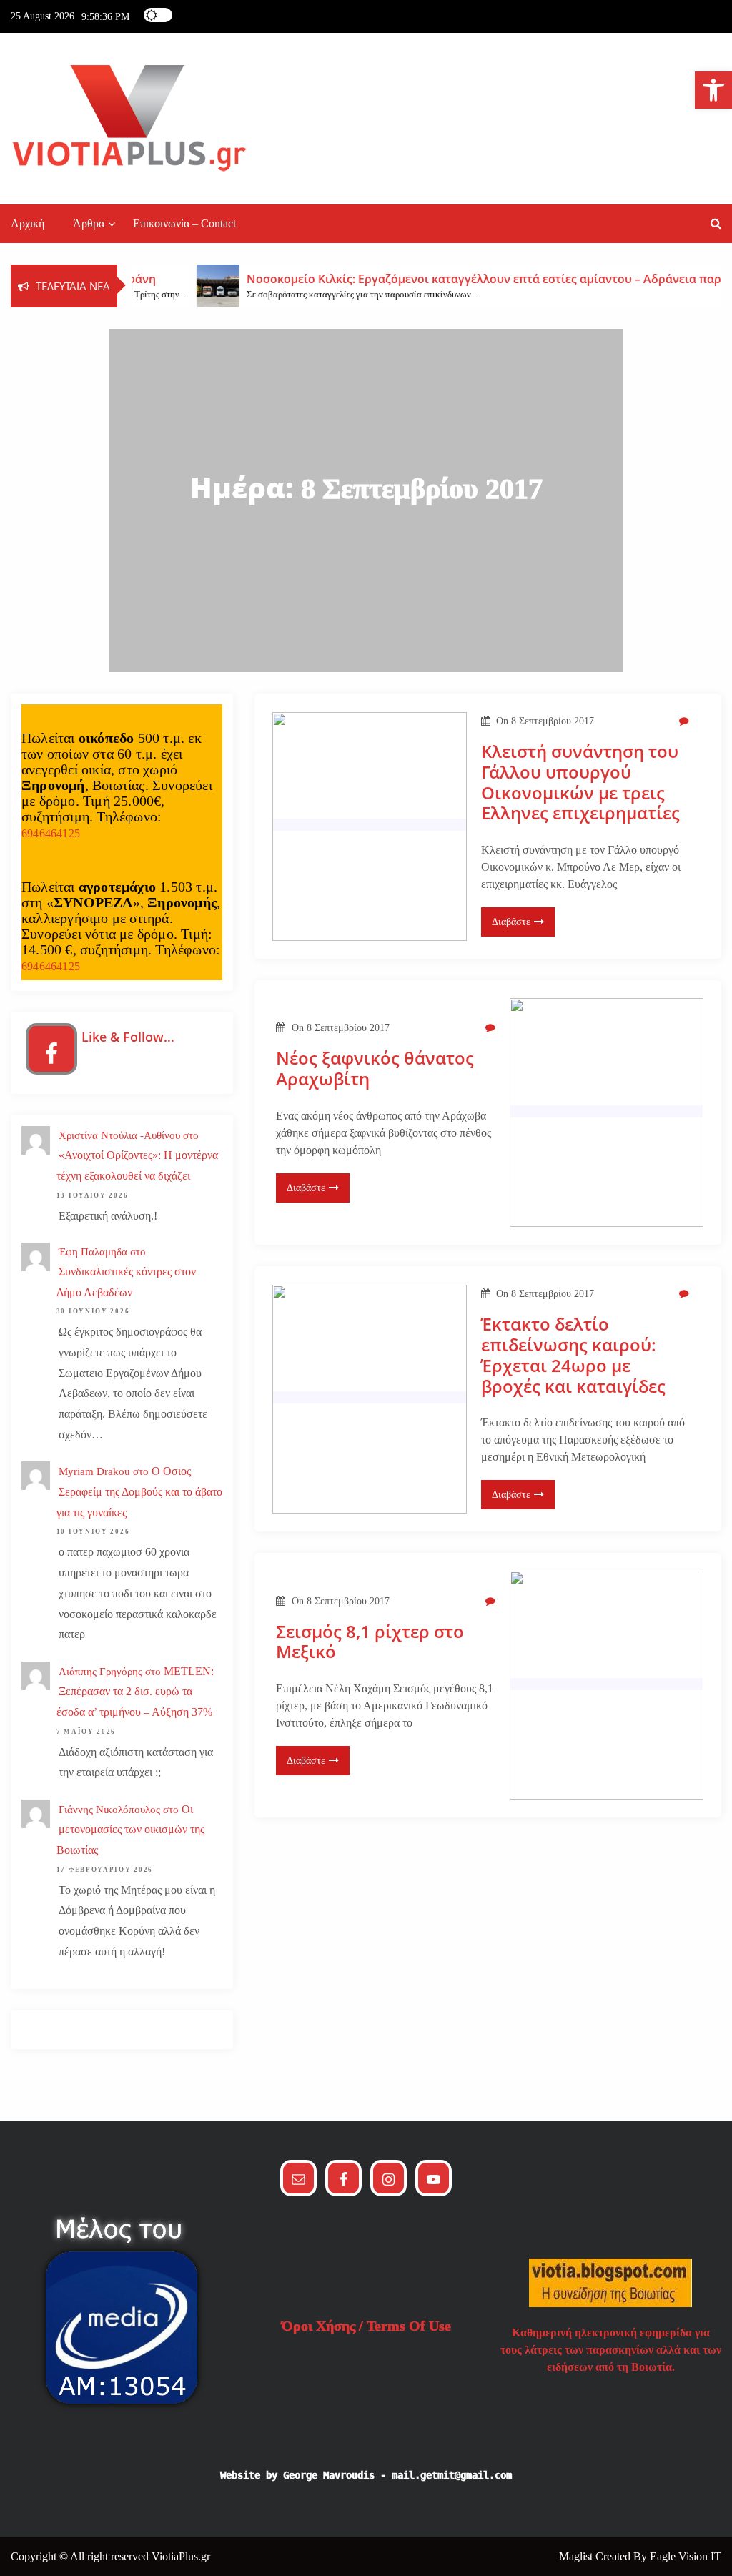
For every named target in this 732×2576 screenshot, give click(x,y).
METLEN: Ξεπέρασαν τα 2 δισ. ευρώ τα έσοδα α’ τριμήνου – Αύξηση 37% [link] (135, 1692)
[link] (713, 90)
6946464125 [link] (51, 833)
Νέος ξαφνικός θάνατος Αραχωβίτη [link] (375, 1069)
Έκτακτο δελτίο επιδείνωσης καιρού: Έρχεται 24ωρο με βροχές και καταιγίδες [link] (573, 1355)
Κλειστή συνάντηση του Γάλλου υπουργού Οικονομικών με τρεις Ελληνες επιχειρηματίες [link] (580, 783)
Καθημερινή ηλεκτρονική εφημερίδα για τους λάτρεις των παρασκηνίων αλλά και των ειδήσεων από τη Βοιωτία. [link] (611, 2350)
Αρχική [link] (28, 223)
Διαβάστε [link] (511, 922)
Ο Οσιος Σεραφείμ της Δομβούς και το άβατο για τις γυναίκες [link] (139, 1492)
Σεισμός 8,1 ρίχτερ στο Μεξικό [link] (370, 1642)
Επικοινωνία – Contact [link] (184, 223)
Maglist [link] (577, 2556)
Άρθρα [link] (89, 223)
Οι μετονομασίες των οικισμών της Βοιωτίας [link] (130, 1830)
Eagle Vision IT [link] (686, 2556)
